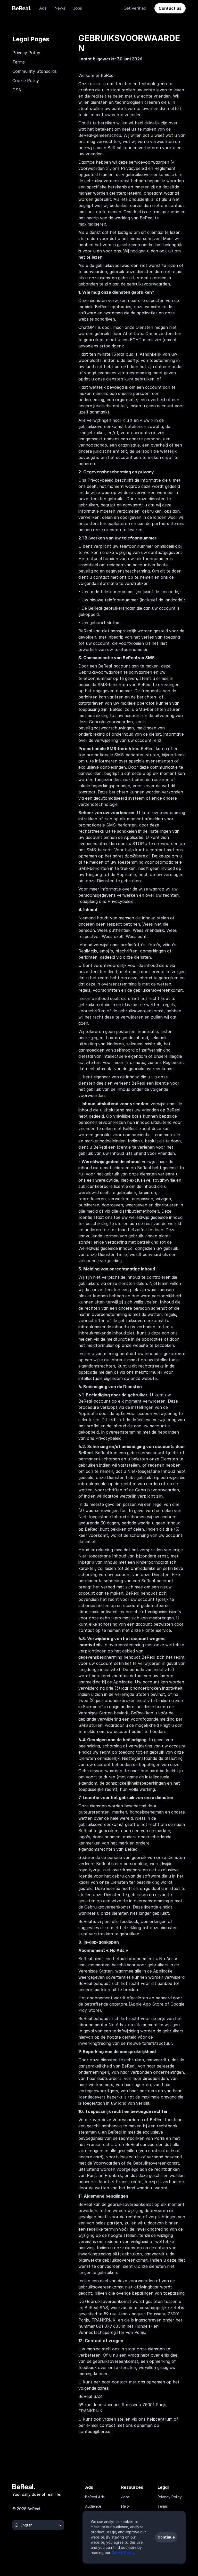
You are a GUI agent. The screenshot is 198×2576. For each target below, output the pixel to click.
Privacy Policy (26, 53)
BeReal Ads (95, 2497)
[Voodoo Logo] (22, 8)
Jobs (125, 2497)
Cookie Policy (26, 81)
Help (125, 2506)
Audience (93, 2506)
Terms (19, 62)
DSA (17, 90)
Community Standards (35, 71)
